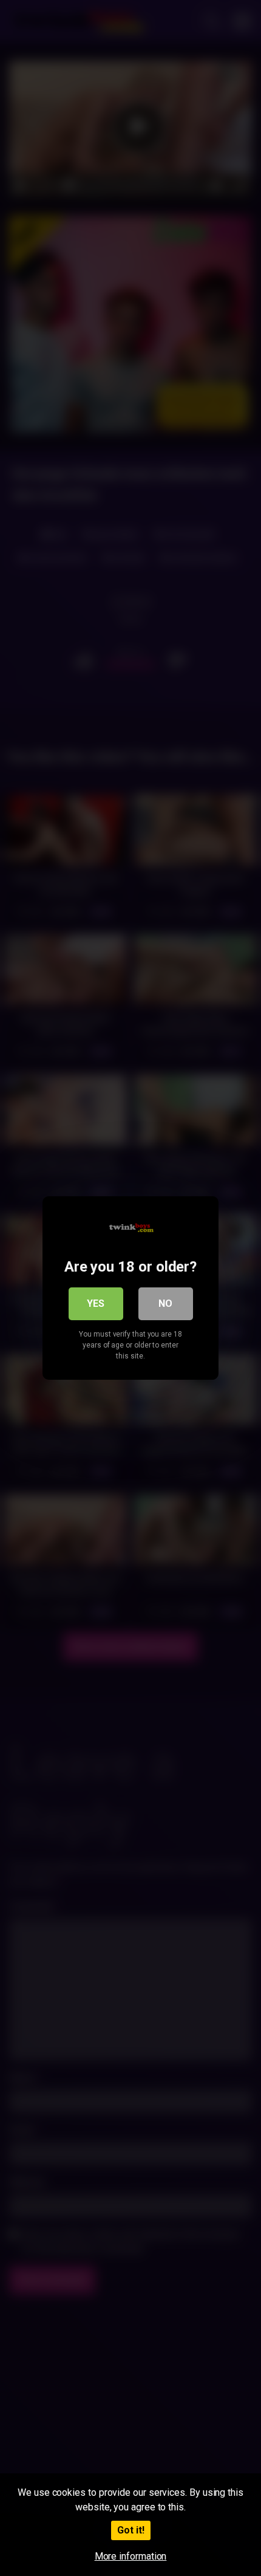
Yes (96, 1303)
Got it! (131, 2530)
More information (131, 2556)
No (165, 1303)
